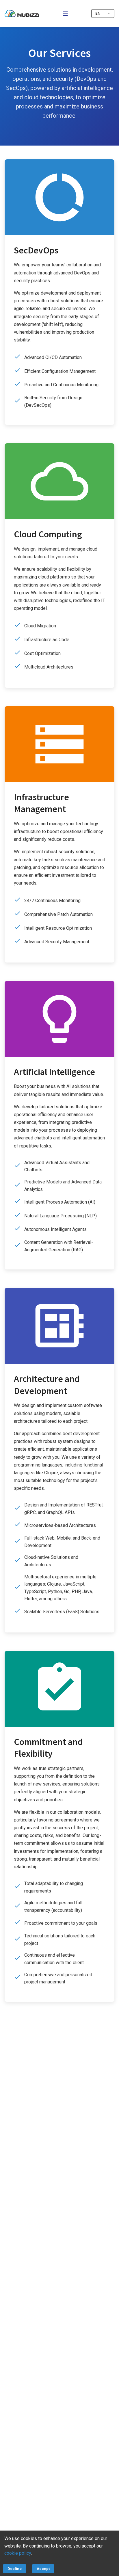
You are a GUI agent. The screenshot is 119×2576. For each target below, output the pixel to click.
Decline (15, 2569)
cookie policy (18, 2553)
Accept (43, 2569)
